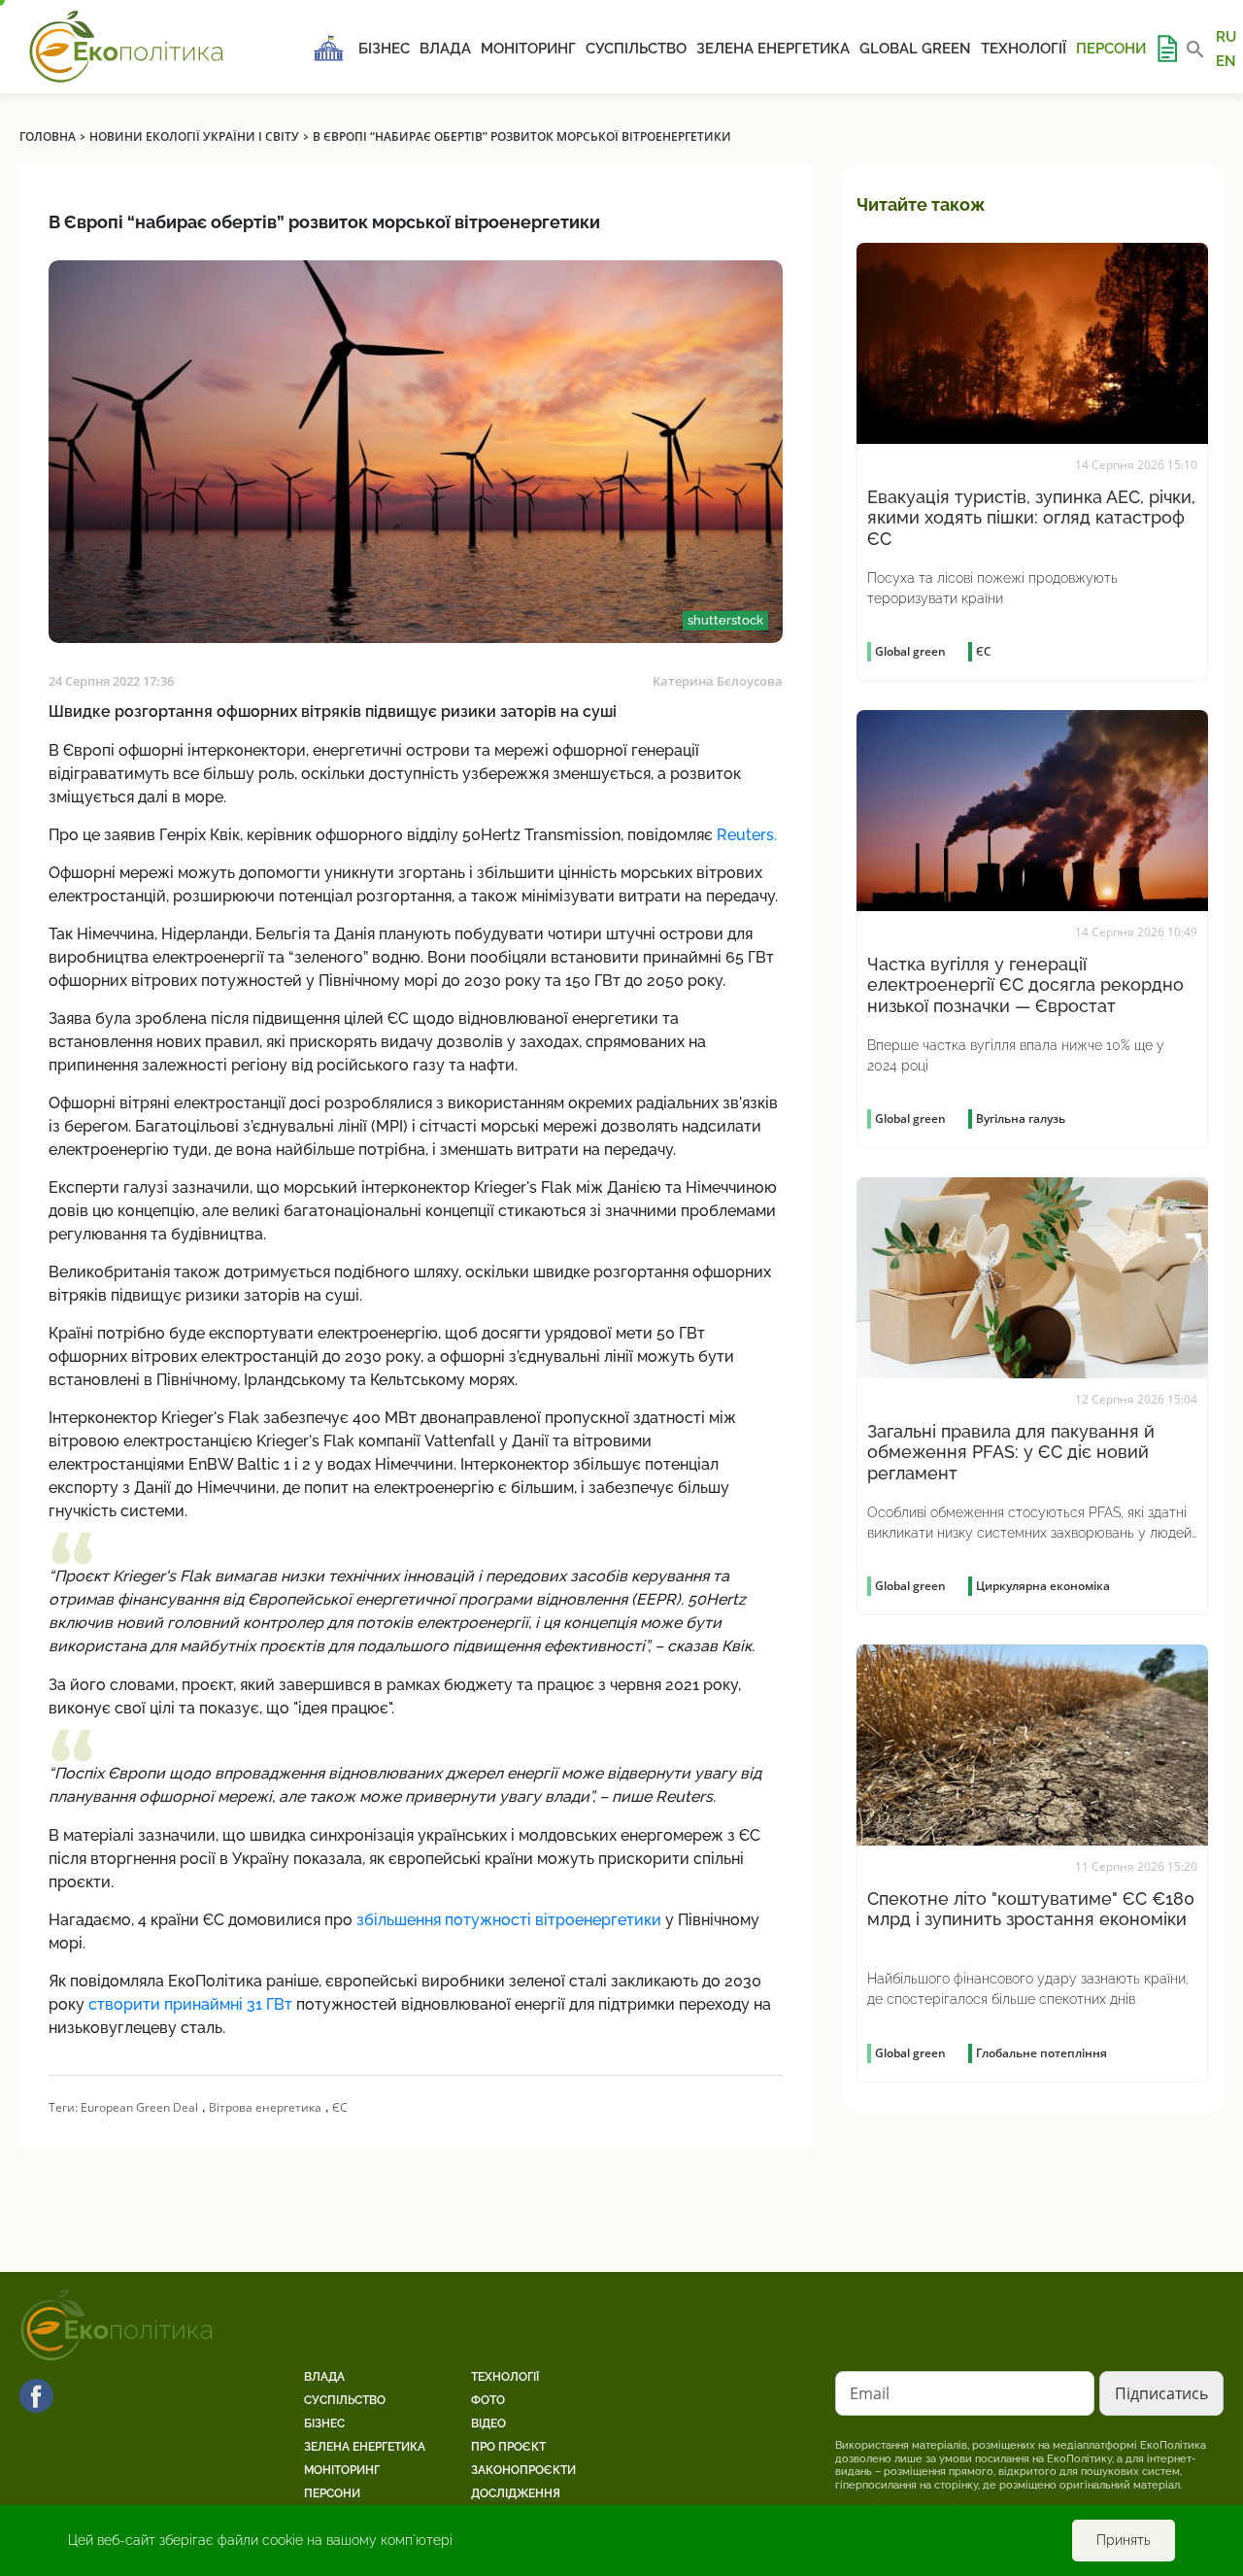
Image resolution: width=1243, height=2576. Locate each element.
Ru (1226, 37)
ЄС (340, 2107)
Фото (488, 2400)
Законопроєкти (523, 2470)
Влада (445, 49)
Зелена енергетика (773, 49)
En (1226, 60)
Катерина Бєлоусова (718, 681)
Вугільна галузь (1021, 1119)
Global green (915, 49)
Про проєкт (508, 2447)
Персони (1111, 49)
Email (870, 2393)
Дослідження (516, 2493)
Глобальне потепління (1041, 2053)
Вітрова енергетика (265, 2107)
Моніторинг (528, 49)
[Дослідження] (1166, 49)
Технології (1024, 49)
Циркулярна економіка (1043, 1586)
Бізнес (384, 49)
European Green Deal (139, 2107)
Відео (488, 2423)
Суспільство (636, 49)
